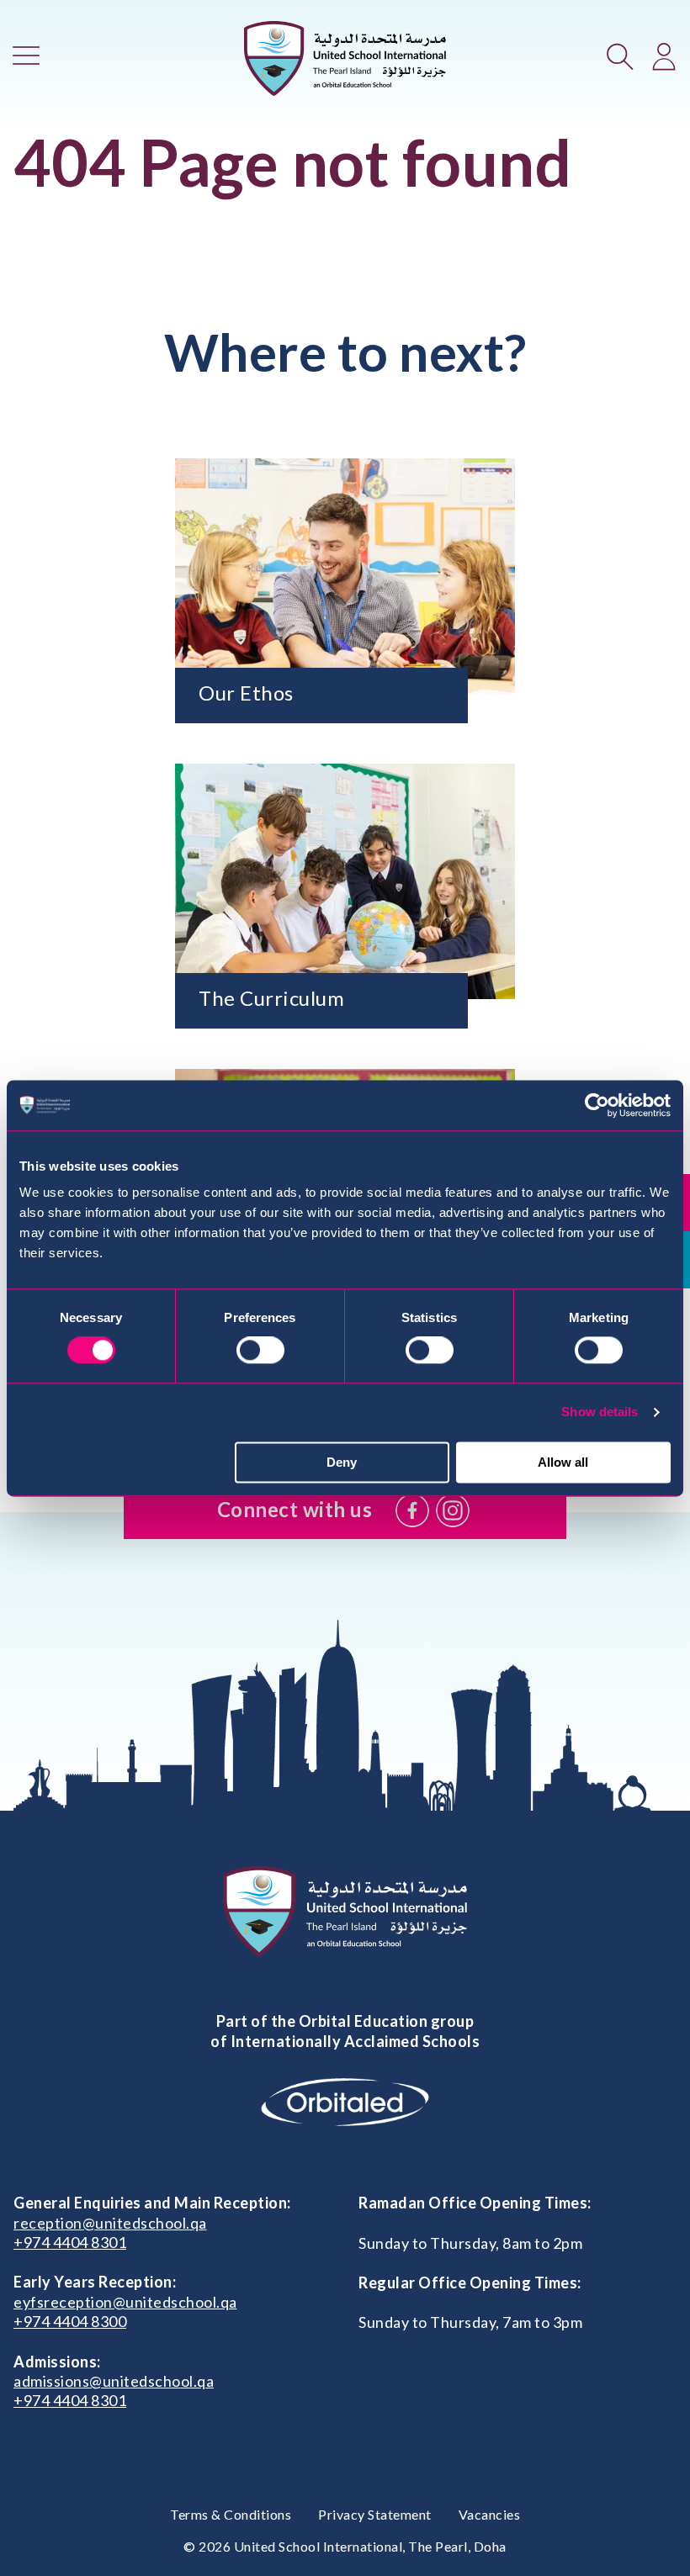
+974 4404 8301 (70, 2242)
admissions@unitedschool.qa (114, 2381)
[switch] (260, 1351)
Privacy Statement (375, 2514)
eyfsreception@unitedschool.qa (125, 2302)
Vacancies (490, 2514)
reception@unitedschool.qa (110, 2223)
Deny (342, 1462)
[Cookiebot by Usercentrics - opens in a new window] (597, 1105)
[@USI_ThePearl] (453, 1510)
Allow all (563, 1462)
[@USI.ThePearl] (412, 1510)
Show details (600, 1412)
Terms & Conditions (231, 2514)
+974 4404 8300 (70, 2321)
